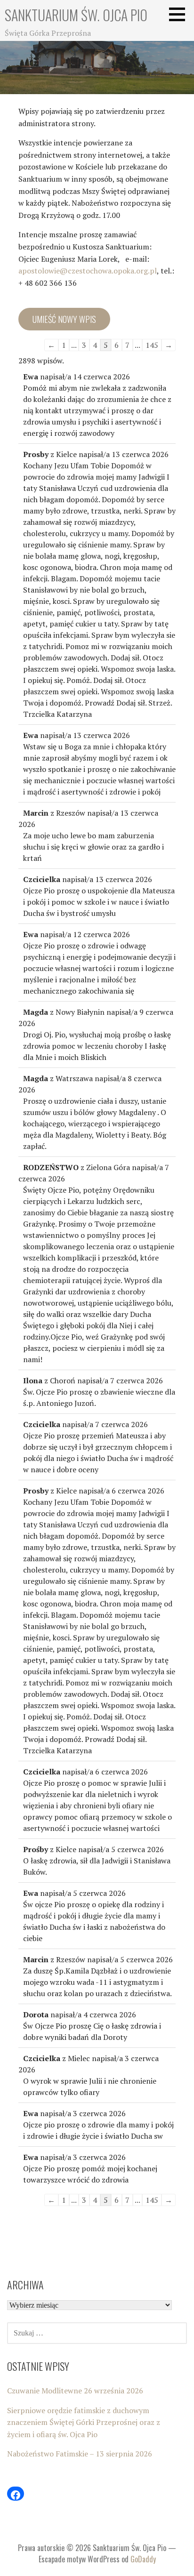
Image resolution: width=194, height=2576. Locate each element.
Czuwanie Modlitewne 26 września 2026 (75, 2391)
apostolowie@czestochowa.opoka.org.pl (88, 271)
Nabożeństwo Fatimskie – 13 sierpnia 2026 (80, 2454)
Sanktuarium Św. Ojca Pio (76, 15)
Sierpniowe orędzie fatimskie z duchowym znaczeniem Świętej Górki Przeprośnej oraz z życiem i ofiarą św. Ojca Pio (84, 2422)
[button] (180, 14)
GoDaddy (143, 2559)
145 (152, 345)
